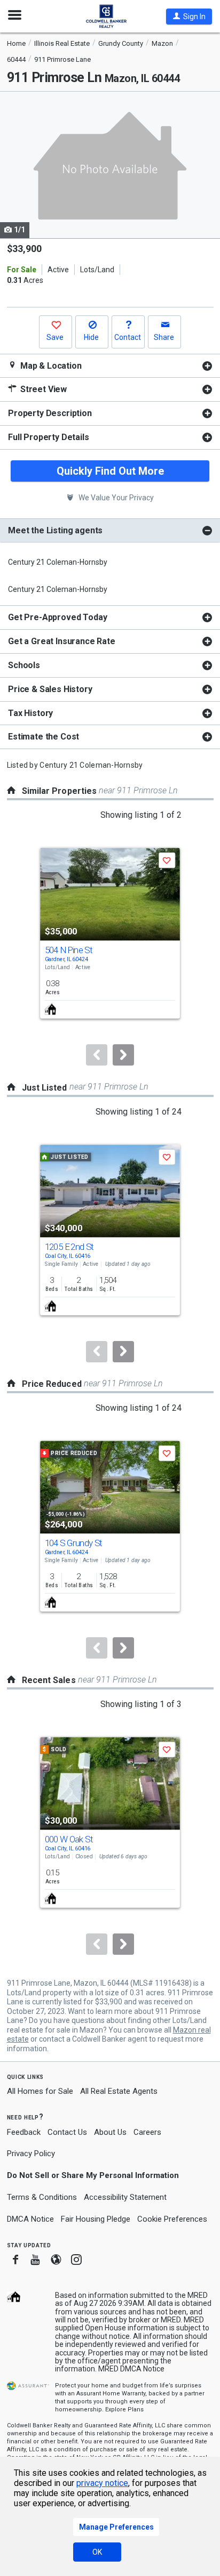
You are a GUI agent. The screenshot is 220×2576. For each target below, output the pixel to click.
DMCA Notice (30, 2219)
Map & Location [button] (50, 366)
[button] (189, 17)
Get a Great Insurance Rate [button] (62, 641)
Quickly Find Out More (110, 471)
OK (97, 2552)
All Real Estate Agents (119, 2091)
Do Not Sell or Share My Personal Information (93, 2175)
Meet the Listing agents (55, 530)
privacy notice (102, 2483)
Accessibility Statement (125, 2197)
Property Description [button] (50, 413)
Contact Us (67, 2132)
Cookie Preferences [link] (172, 2219)
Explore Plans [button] (124, 2410)
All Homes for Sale (40, 2091)
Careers (147, 2132)
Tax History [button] (30, 713)
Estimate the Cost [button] (44, 737)
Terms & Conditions (42, 2197)
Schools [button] (24, 665)
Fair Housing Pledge (96, 2219)
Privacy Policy (31, 2154)
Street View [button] (42, 389)
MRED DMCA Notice (131, 2369)
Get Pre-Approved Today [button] (57, 617)
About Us (110, 2132)
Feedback (24, 2132)
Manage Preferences (116, 2527)
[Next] (123, 1055)
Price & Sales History (50, 689)
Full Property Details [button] (49, 437)
